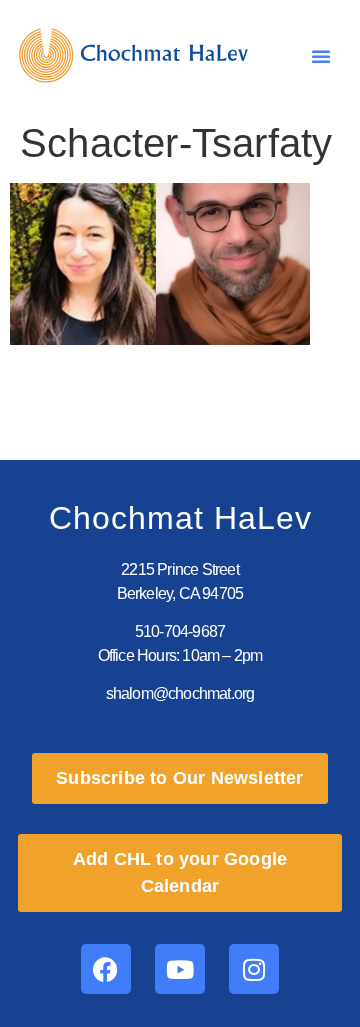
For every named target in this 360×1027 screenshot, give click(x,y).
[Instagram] (254, 969)
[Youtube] (180, 969)
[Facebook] (106, 969)
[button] (321, 56)
